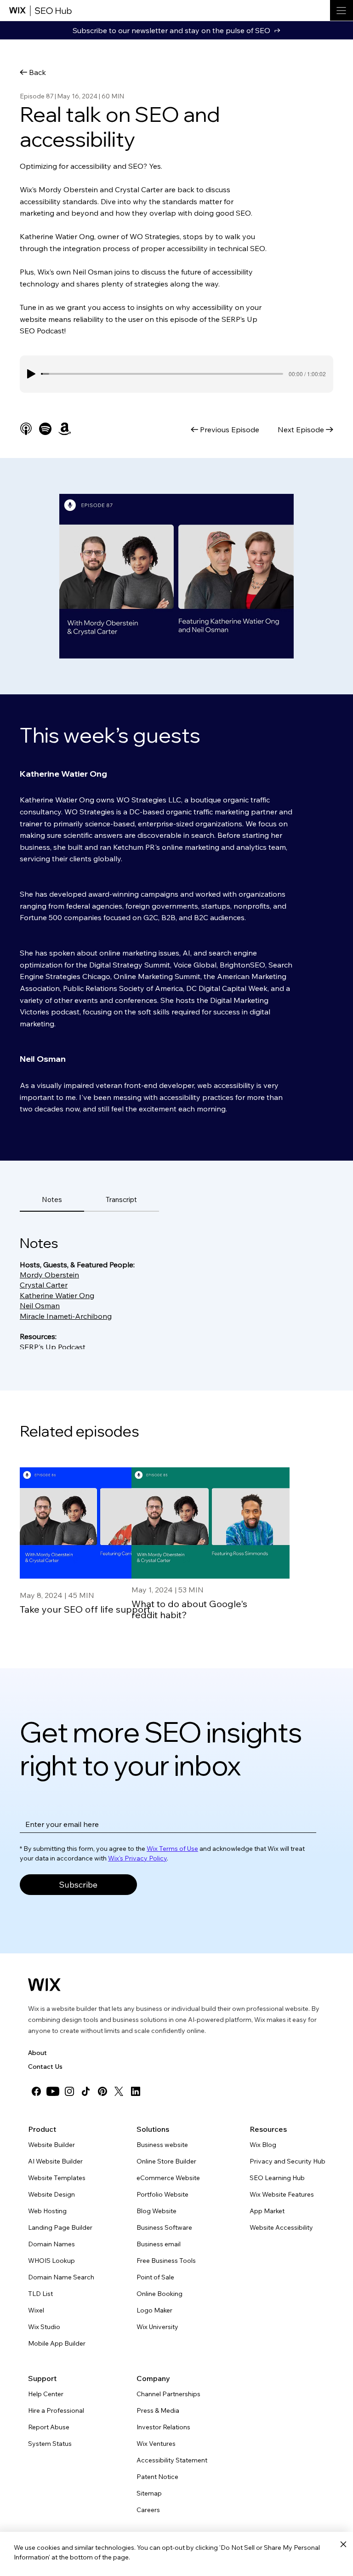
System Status (50, 2444)
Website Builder (51, 2145)
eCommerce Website (168, 2178)
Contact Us (45, 2067)
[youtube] (53, 2091)
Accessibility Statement (172, 2460)
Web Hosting (47, 2211)
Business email (159, 2244)
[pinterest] (102, 2091)
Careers (148, 2510)
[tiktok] (86, 2091)
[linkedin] (136, 2091)
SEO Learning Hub (277, 2178)
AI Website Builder (55, 2161)
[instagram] (69, 2091)
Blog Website (157, 2211)
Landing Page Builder (60, 2227)
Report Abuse (49, 2427)
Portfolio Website (162, 2194)
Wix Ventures (156, 2444)
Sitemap (149, 2493)
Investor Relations (163, 2427)
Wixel (36, 2310)
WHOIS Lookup (51, 2261)
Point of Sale (155, 2277)
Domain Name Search (61, 2277)
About (37, 2053)
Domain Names (51, 2244)
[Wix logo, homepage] (44, 1985)
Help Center (46, 2394)
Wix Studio (44, 2327)
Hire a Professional (56, 2410)
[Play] (31, 374)
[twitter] (119, 2091)
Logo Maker (154, 2310)
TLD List (40, 2294)
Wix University (157, 2327)
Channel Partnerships (168, 2394)
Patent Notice (157, 2477)
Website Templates (57, 2178)
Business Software (164, 2227)
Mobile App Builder (57, 2343)
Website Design (51, 2194)
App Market (267, 2211)
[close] (343, 2545)
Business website (162, 2145)
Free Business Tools (166, 2261)
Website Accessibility (281, 2227)
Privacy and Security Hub (288, 2161)
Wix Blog (263, 2145)
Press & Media (158, 2410)
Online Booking (159, 2294)
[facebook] (36, 2091)
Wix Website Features (282, 2194)
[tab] (52, 1200)
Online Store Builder (166, 2161)
